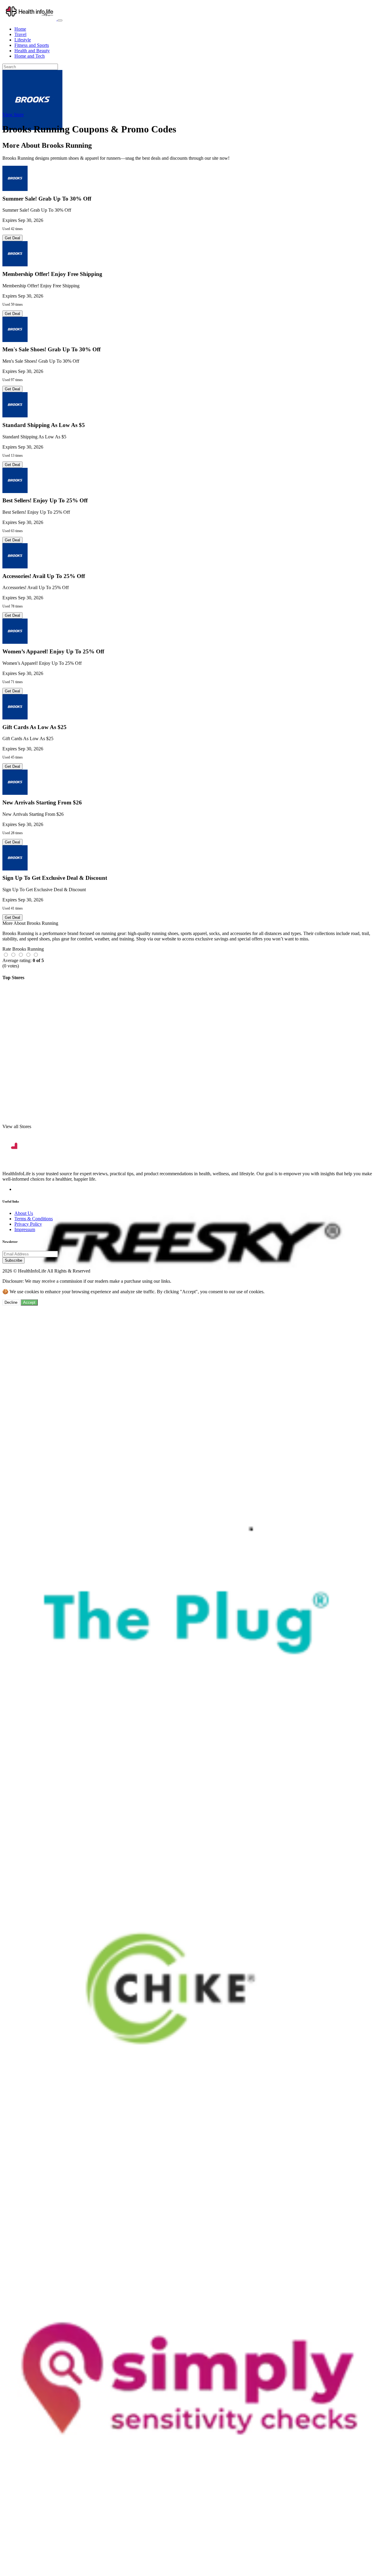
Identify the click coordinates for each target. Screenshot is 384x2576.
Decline (11, 1302)
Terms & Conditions (34, 1219)
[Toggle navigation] (60, 20)
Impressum (25, 1229)
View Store (13, 115)
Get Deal (12, 238)
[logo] (30, 19)
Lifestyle (23, 40)
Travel (20, 34)
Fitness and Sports (32, 45)
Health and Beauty (32, 51)
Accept (29, 1302)
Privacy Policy (28, 1224)
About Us (24, 1213)
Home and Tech (30, 56)
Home (20, 29)
